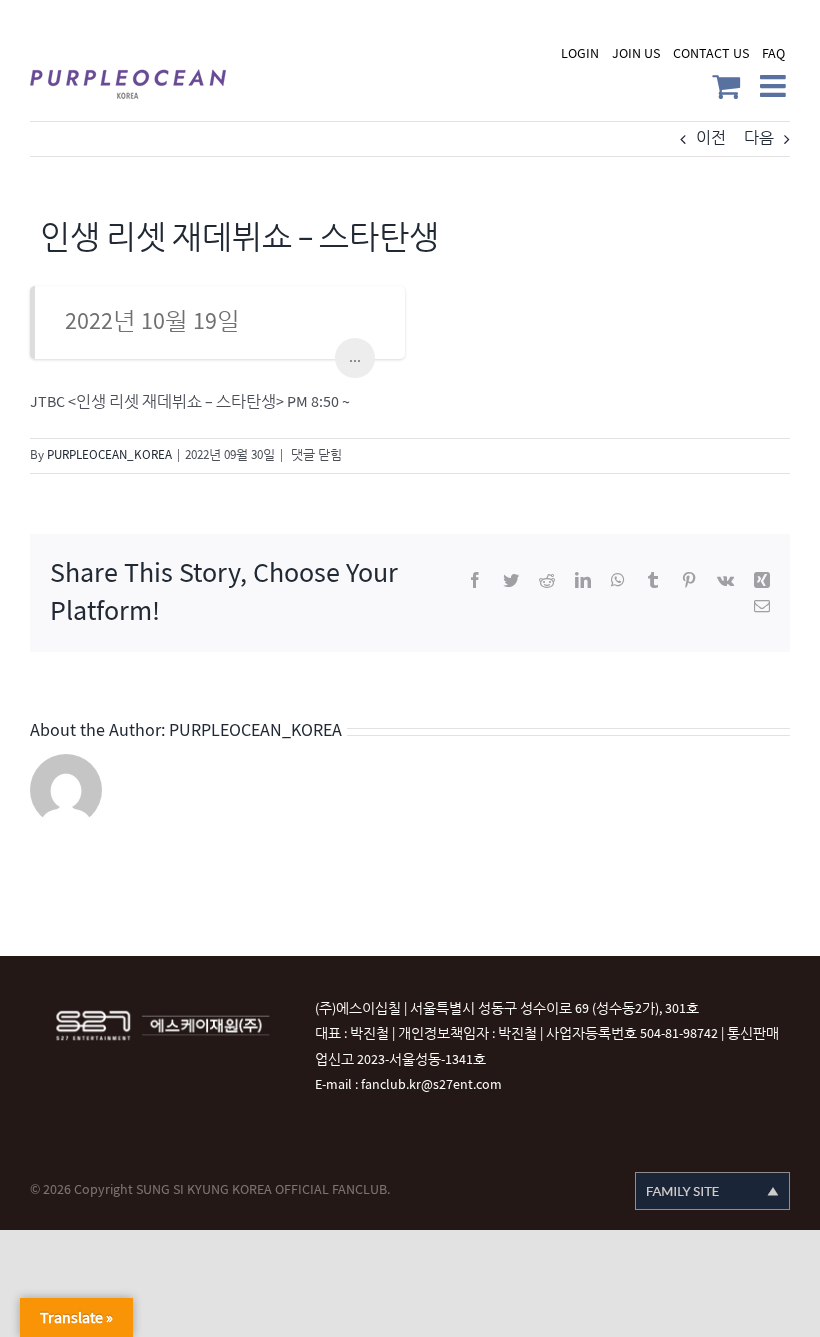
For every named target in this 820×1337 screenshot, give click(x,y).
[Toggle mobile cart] (726, 86)
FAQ (773, 53)
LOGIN (580, 53)
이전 (711, 138)
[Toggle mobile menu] (775, 86)
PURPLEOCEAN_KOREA (109, 455)
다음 (759, 138)
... (355, 357)
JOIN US (636, 53)
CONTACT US (711, 53)
